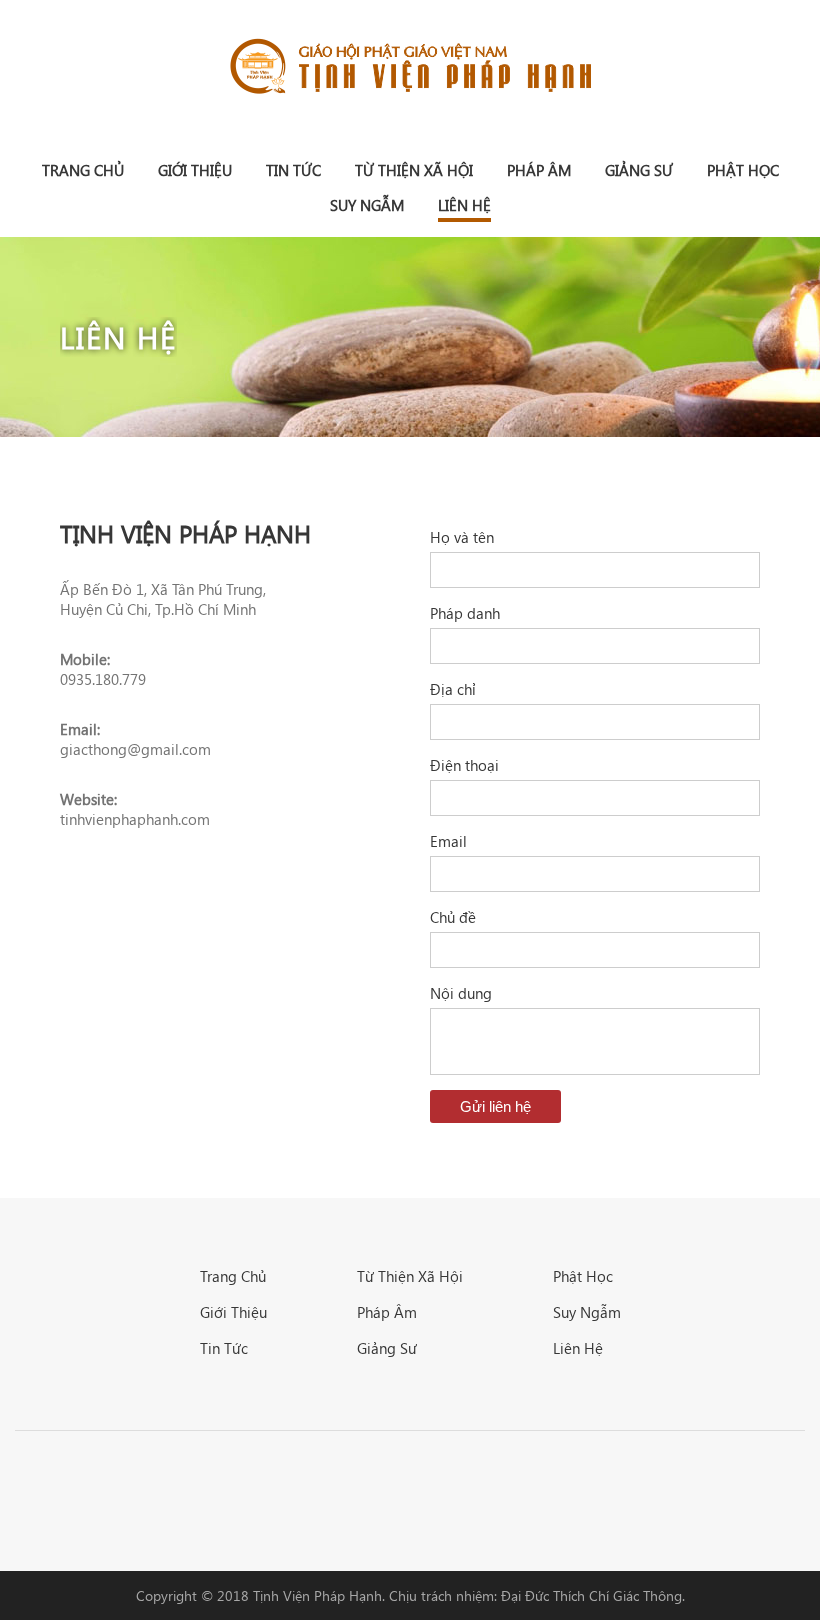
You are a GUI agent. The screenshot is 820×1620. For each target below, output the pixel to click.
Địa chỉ (453, 689)
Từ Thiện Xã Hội (414, 170)
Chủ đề (453, 917)
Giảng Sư (639, 170)
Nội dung (461, 993)
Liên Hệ (464, 205)
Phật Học (743, 170)
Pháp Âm (539, 170)
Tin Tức (293, 170)
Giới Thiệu (195, 170)
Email (448, 841)
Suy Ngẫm (367, 205)
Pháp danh (465, 613)
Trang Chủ (233, 1276)
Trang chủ (83, 170)
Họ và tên (462, 537)
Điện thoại (464, 765)
